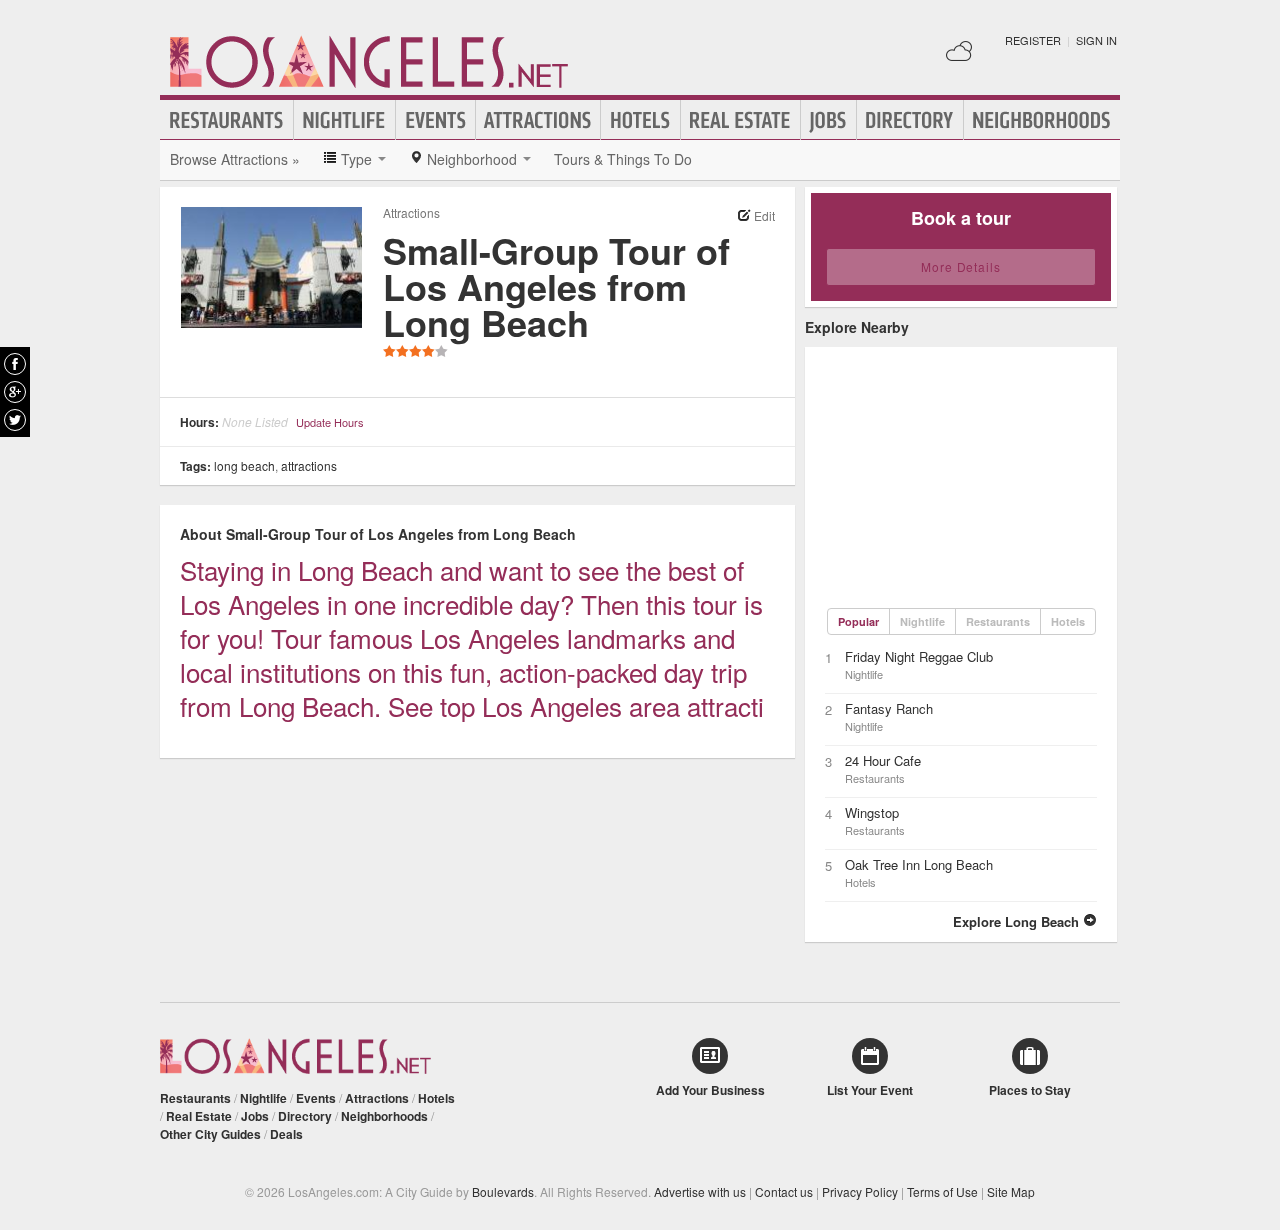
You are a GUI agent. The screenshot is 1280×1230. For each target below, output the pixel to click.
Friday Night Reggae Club (919, 656)
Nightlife (344, 120)
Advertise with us (700, 1191)
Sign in (1096, 40)
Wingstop (872, 812)
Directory (910, 120)
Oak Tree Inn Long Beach (919, 864)
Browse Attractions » (235, 159)
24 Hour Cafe (883, 760)
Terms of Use (942, 1191)
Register (1033, 40)
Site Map (1011, 1191)
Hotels (640, 120)
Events (435, 120)
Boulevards (503, 1191)
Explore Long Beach (1018, 921)
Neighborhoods (1042, 120)
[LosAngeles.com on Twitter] (15, 420)
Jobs (828, 120)
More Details (961, 266)
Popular (858, 621)
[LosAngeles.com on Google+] (15, 392)
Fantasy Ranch (889, 708)
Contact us (784, 1191)
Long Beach (244, 465)
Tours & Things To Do (623, 159)
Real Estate (740, 120)
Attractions (538, 120)
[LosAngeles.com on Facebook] (15, 364)
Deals (286, 1134)
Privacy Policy (860, 1191)
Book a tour (961, 218)
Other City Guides (210, 1134)
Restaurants (227, 120)
